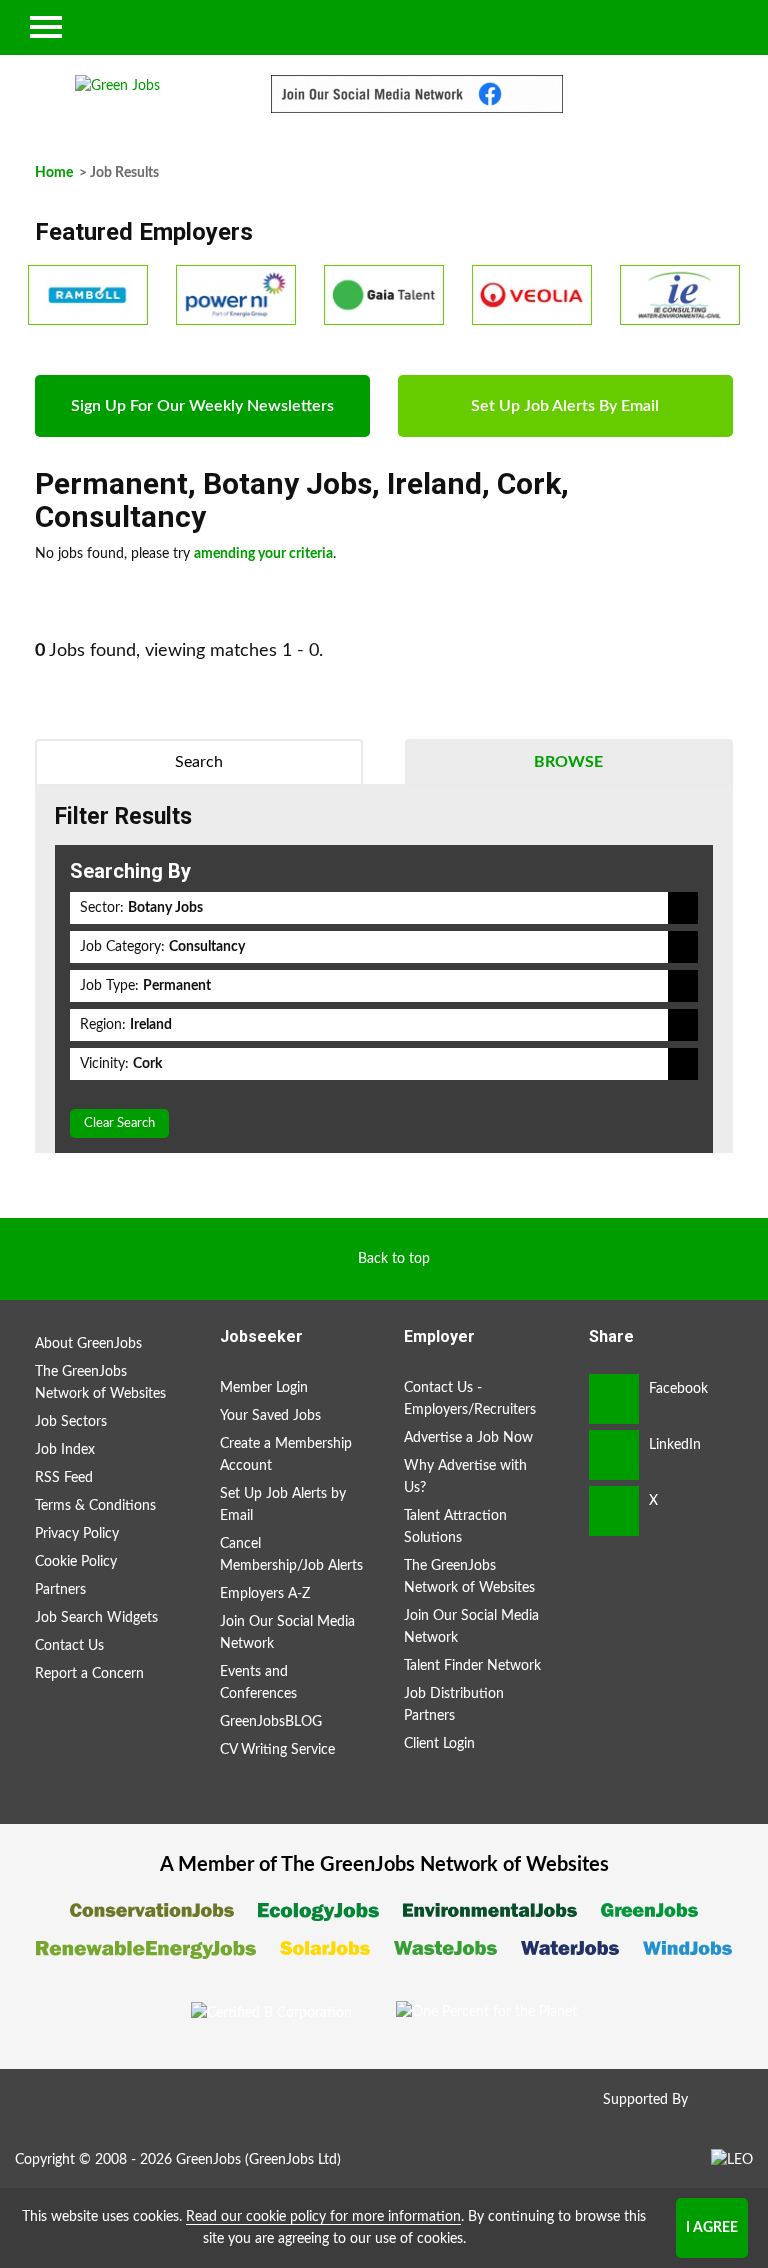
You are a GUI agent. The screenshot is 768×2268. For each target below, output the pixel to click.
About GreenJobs (88, 1344)
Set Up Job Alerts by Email (283, 1505)
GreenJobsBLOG (271, 1722)
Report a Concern (89, 1674)
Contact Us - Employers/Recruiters (470, 1399)
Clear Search (119, 1123)
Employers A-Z (265, 1594)
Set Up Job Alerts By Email (565, 406)
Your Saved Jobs (270, 1416)
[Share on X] (614, 1511)
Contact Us (69, 1646)
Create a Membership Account (286, 1455)
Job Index (65, 1450)
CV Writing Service (277, 1750)
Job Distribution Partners (454, 1705)
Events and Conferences (258, 1683)
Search (199, 762)
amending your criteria (263, 554)
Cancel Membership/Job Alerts (291, 1555)
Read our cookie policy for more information (323, 2217)
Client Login (439, 1744)
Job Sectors (71, 1422)
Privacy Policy (77, 1534)
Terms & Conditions (95, 1506)
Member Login (264, 1388)
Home (54, 173)
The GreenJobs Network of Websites (100, 1383)
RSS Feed (64, 1478)
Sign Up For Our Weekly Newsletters (202, 406)
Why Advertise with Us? (465, 1477)
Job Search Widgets (96, 1618)
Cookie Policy (76, 1562)
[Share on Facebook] (614, 1399)
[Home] (118, 86)
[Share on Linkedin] (614, 1455)
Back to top (394, 1259)
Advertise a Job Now (468, 1438)
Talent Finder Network (472, 1666)
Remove (683, 908)
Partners (60, 1590)
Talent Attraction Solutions (455, 1527)
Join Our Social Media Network (287, 1633)
